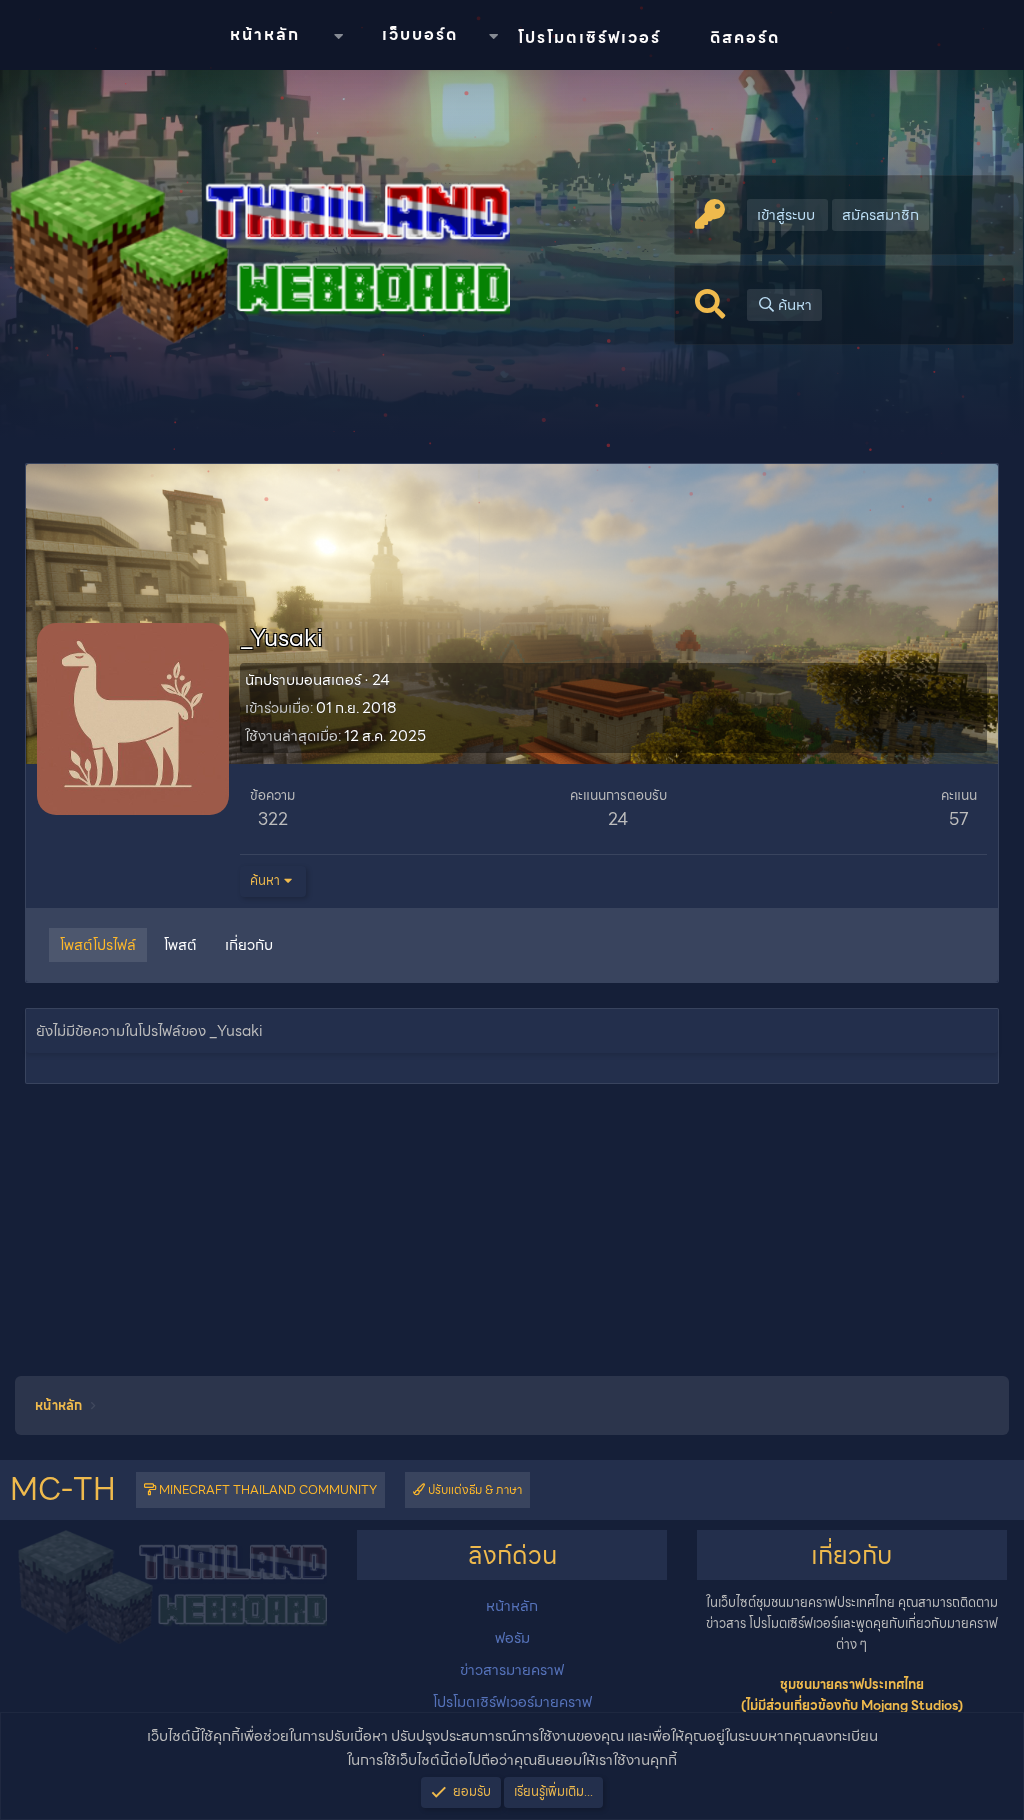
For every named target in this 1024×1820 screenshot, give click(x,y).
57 (959, 819)
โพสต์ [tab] (180, 945)
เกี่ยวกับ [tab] (249, 945)
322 (273, 819)
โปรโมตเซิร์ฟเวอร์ (589, 37)
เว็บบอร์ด (420, 34)
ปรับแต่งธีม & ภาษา (473, 1489)
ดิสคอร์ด (745, 37)
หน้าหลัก (265, 34)
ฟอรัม (512, 1638)
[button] (338, 36)
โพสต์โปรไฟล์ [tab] (98, 945)
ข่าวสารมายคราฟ (512, 1670)
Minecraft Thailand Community (266, 1489)
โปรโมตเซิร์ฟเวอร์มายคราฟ (512, 1702)
